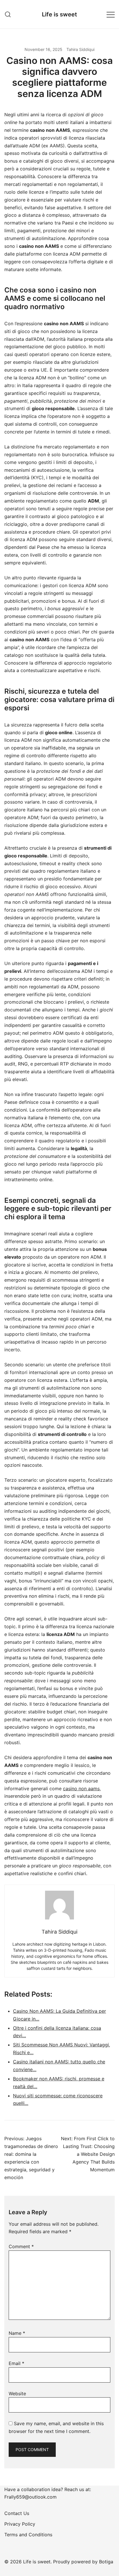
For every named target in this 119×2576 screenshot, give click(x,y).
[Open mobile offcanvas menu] (111, 14)
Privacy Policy (20, 2524)
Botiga (106, 2562)
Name (17, 2333)
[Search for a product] (8, 14)
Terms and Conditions (28, 2535)
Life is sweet (59, 14)
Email (16, 2363)
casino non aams (81, 1789)
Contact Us (17, 2513)
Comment (21, 2246)
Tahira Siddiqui (80, 49)
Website (17, 2394)
